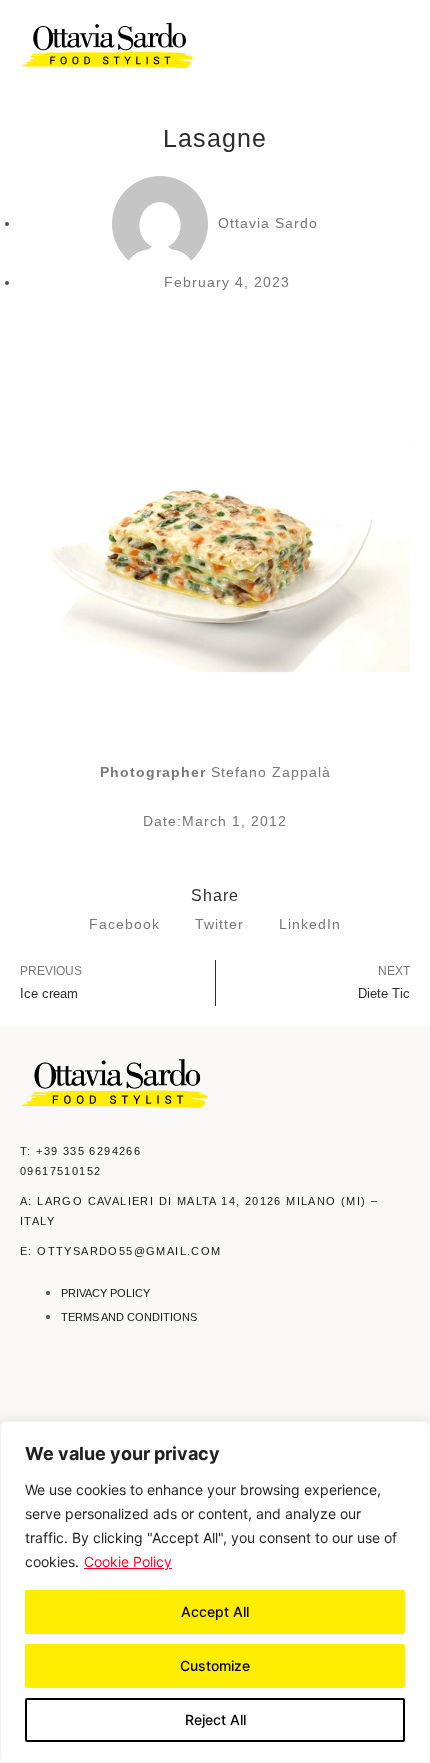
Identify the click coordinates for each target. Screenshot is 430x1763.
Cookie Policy (128, 1561)
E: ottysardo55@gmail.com (121, 1251)
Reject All (215, 1719)
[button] (397, 46)
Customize (215, 1665)
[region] (215, 1592)
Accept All (215, 1611)
